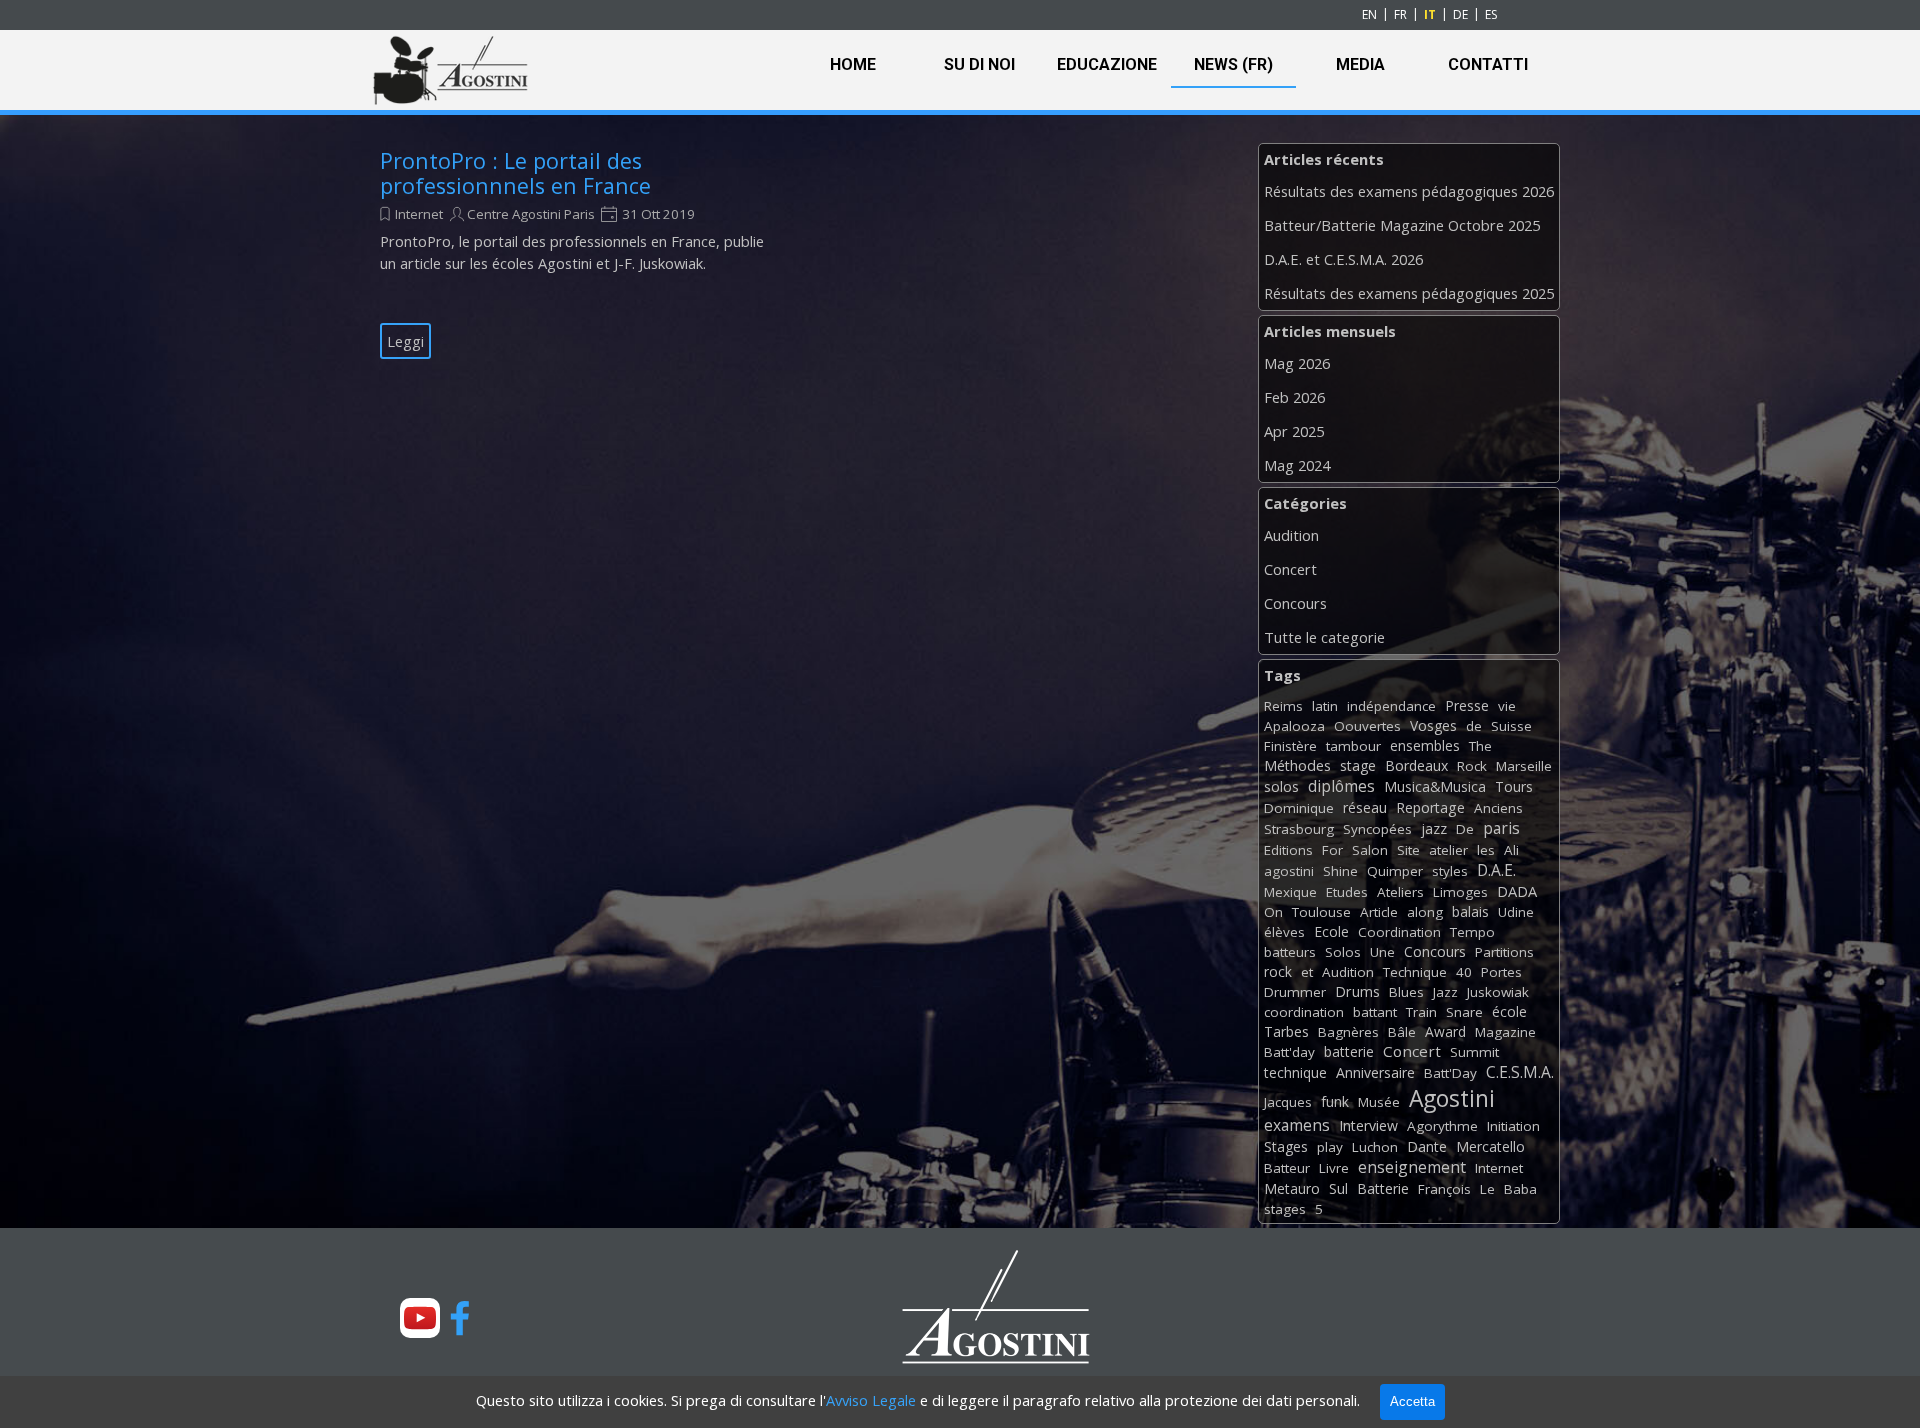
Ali (1511, 850)
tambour (1353, 746)
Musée (1379, 1102)
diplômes (1341, 786)
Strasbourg (1299, 829)
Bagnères (1348, 1032)
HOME (853, 64)
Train (1421, 1012)
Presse (1467, 705)
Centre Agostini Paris (531, 214)
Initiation (1513, 1126)
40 (1464, 972)
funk (1335, 1101)
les (1486, 850)
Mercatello (1490, 1146)
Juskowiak (1498, 992)
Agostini (1452, 1098)
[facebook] (460, 1318)
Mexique (1290, 892)
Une (1382, 952)
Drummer (1295, 992)
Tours (1514, 786)
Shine (1340, 871)
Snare (1464, 1012)
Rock (1472, 766)
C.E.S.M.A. (1520, 1072)
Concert (1290, 569)
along (1425, 912)
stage (1358, 765)
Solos (1343, 952)
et (1307, 972)
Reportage (1430, 807)
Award (1445, 1031)
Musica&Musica (1435, 786)
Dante (1427, 1146)
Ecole (1331, 931)
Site (1408, 850)
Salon (1370, 850)
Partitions (1504, 952)
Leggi (405, 341)
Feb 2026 (1294, 397)
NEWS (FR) (1233, 64)
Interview (1368, 1125)
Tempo (1472, 932)
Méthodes (1297, 765)
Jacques (1288, 1102)
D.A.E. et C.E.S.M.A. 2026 (1343, 259)
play (1330, 1147)
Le (1487, 1189)
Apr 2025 (1294, 431)
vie (1507, 706)
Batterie (1383, 1188)
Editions (1288, 850)
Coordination (1399, 932)
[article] (577, 254)
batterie (1349, 1051)
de (1474, 726)
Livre (1334, 1168)
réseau (1365, 807)
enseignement (1412, 1167)
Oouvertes (1367, 726)
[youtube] (420, 1318)
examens (1297, 1125)
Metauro (1292, 1188)
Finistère (1290, 746)
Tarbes (1286, 1031)
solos (1281, 786)
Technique (1415, 972)
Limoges (1460, 892)
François (1444, 1189)
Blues (1406, 992)
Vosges (1433, 725)
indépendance (1391, 706)
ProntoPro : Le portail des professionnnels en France (515, 173)
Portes (1501, 972)
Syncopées (1377, 829)
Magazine (1505, 1032)
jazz (1434, 828)
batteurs (1290, 952)
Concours (1295, 603)
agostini (1289, 871)
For (1332, 850)
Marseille (1524, 766)
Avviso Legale (871, 1400)
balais (1470, 911)
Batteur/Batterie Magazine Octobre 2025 (1402, 225)
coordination (1304, 1012)
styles (1450, 871)
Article (1379, 912)
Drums (1357, 991)
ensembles (1425, 745)
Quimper (1395, 871)
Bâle (1402, 1032)
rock (1278, 971)
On (1273, 912)
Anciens (1498, 808)
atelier (1448, 850)
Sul (1338, 1188)
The (1480, 746)
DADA (1517, 891)
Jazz (1445, 992)
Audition (1291, 535)
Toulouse (1321, 912)
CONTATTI (1488, 64)
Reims (1283, 706)
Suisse (1511, 726)
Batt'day (1289, 1052)
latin (1325, 706)
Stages (1286, 1146)
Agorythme (1442, 1126)
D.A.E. (1496, 870)
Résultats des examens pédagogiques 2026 (1409, 191)
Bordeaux (1416, 765)
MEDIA (1360, 64)
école (1509, 1011)
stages (1285, 1209)
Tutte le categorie (1324, 637)
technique (1295, 1072)
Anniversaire (1375, 1072)
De (1465, 829)
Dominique (1299, 808)
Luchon (1375, 1147)
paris (1501, 828)
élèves (1284, 932)
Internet (419, 214)
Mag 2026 (1297, 363)
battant (1375, 1012)
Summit (1474, 1052)
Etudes (1347, 892)
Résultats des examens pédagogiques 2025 (1409, 293)
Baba (1520, 1189)
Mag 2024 (1297, 465)
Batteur (1287, 1168)
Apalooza (1294, 726)
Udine (1516, 912)
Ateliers (1400, 892)
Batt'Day (1450, 1073)
